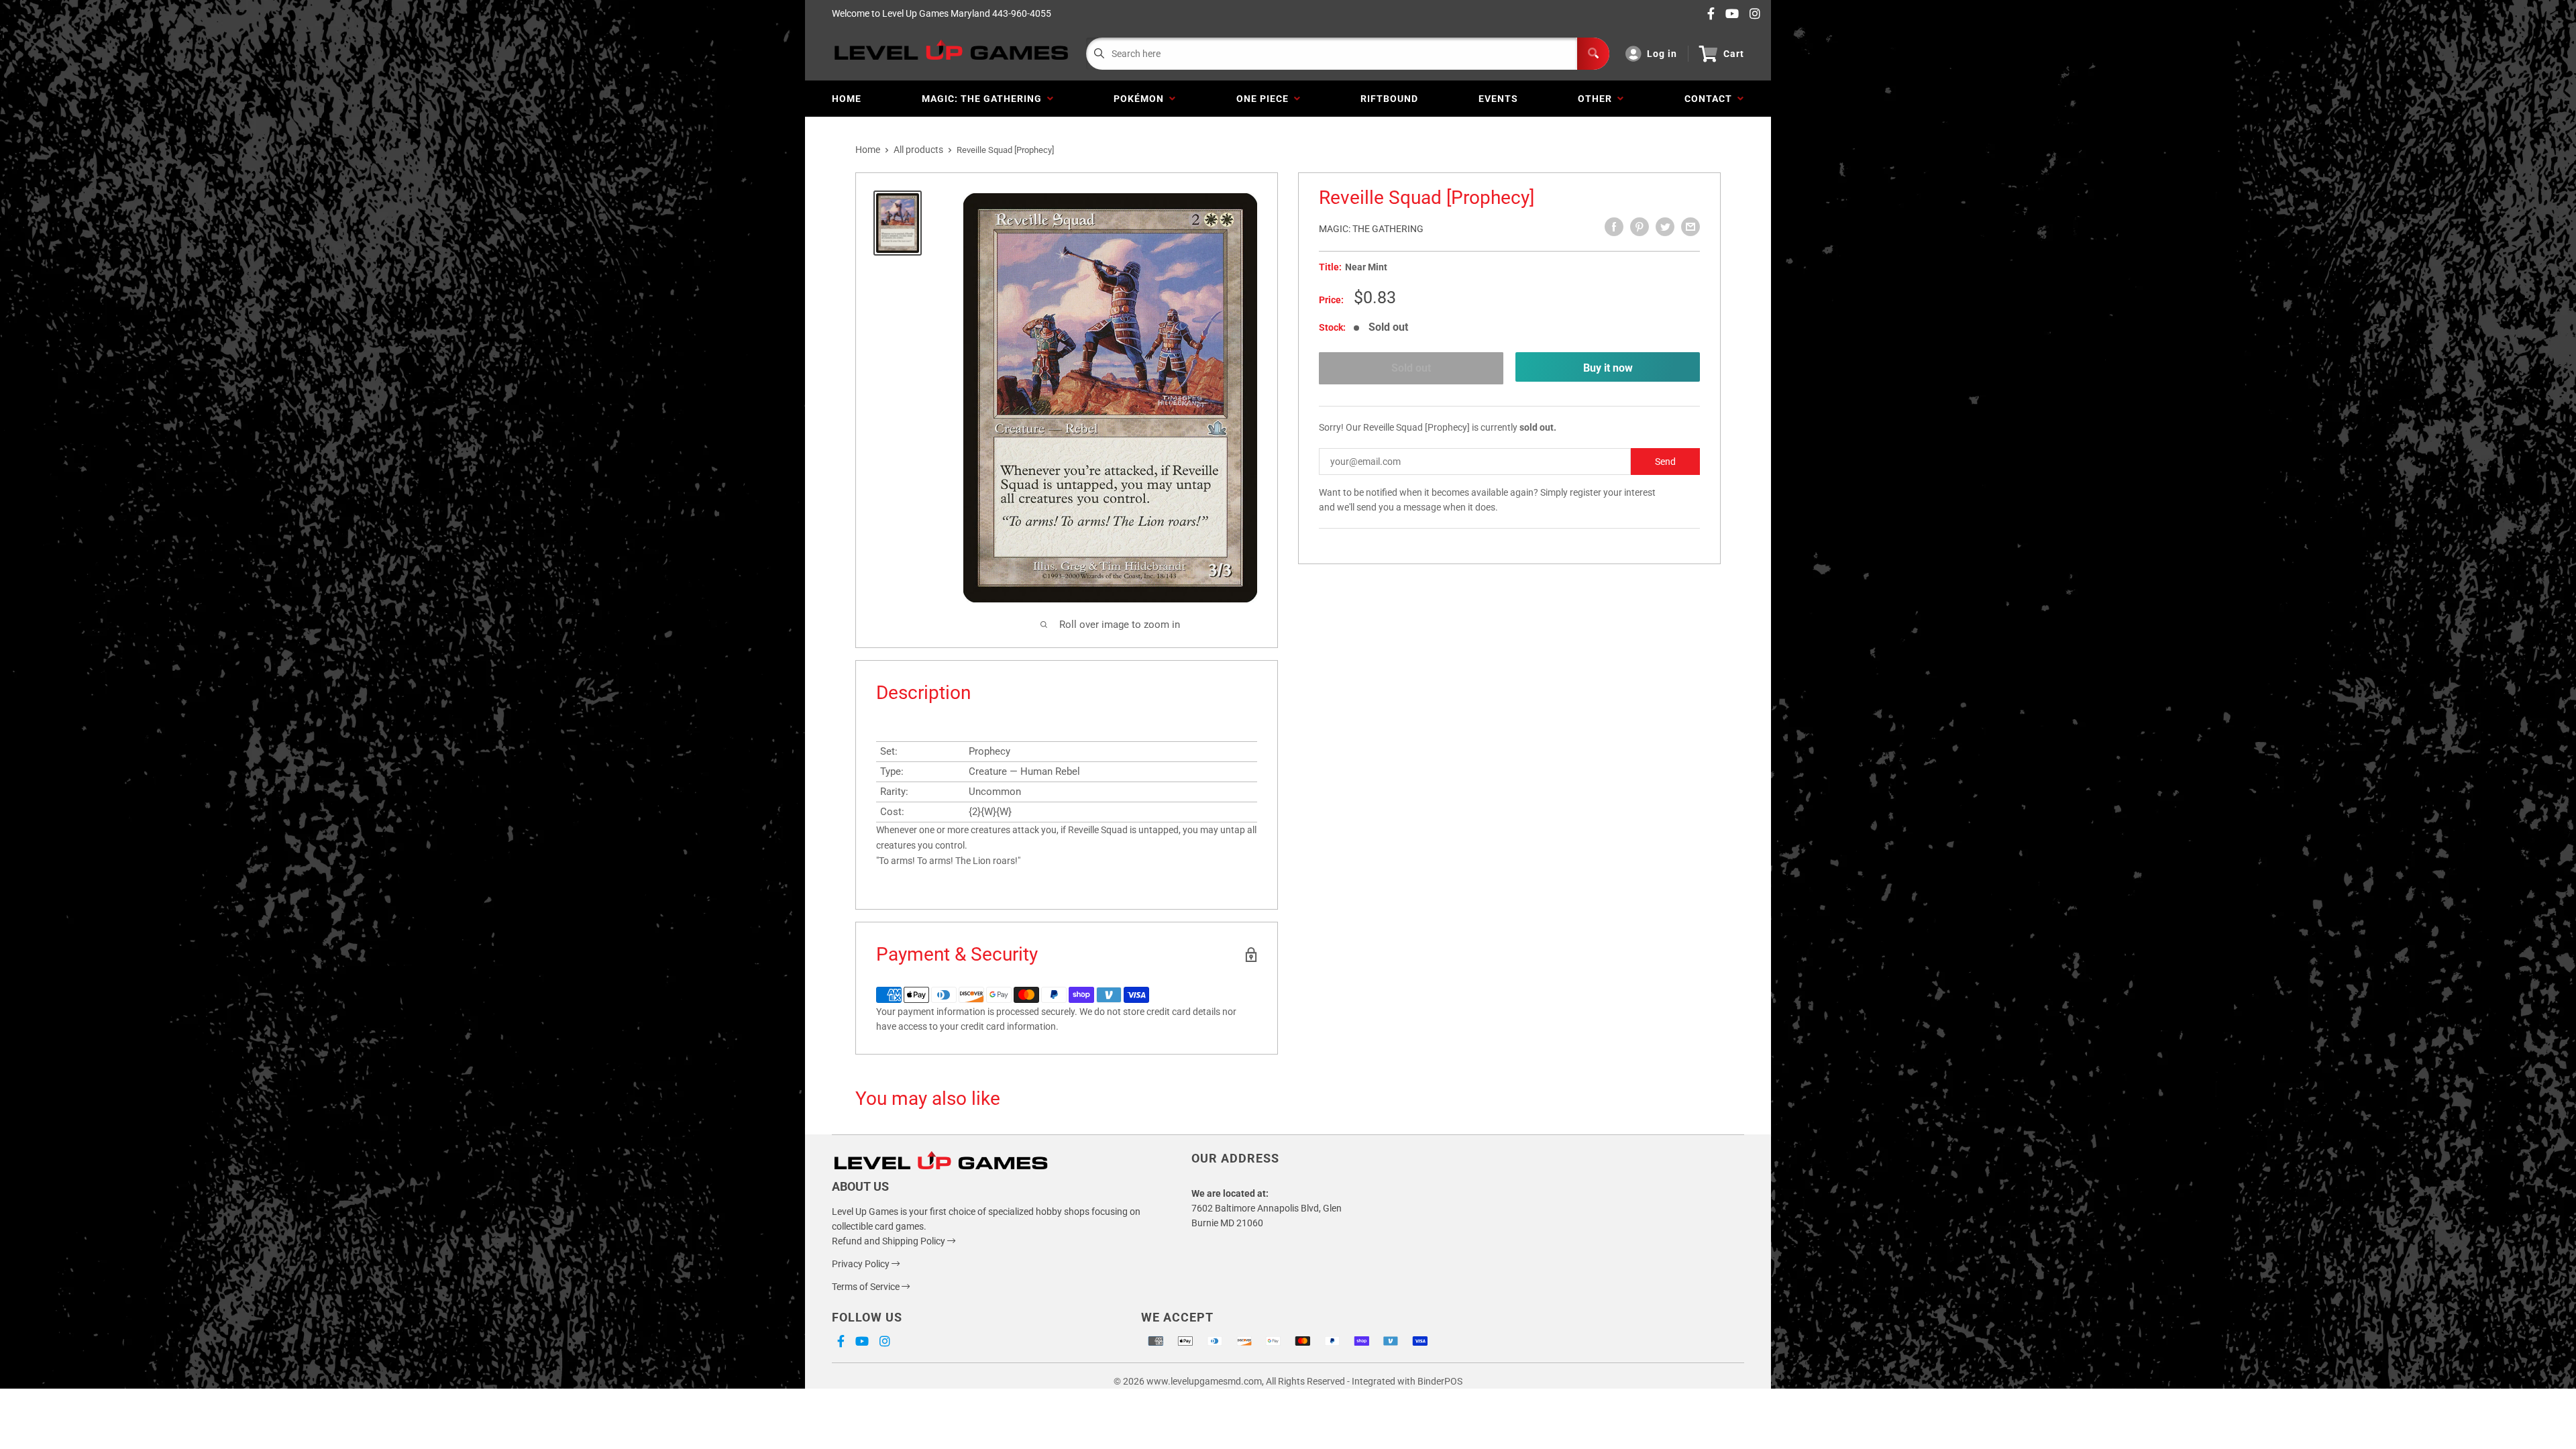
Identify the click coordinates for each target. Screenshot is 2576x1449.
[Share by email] (1690, 227)
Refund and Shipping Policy (890, 1241)
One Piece (1265, 99)
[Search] (1593, 54)
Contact (1711, 99)
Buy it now (1608, 368)
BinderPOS (1440, 1381)
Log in (1662, 54)
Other (1598, 99)
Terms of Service (867, 1287)
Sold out (1411, 368)
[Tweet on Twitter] (1665, 227)
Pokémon (1141, 99)
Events (1498, 99)
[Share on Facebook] (1614, 227)
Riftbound (1389, 99)
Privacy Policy (862, 1264)
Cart (1734, 54)
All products (918, 150)
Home (847, 99)
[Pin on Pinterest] (1640, 227)
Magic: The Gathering (984, 99)
